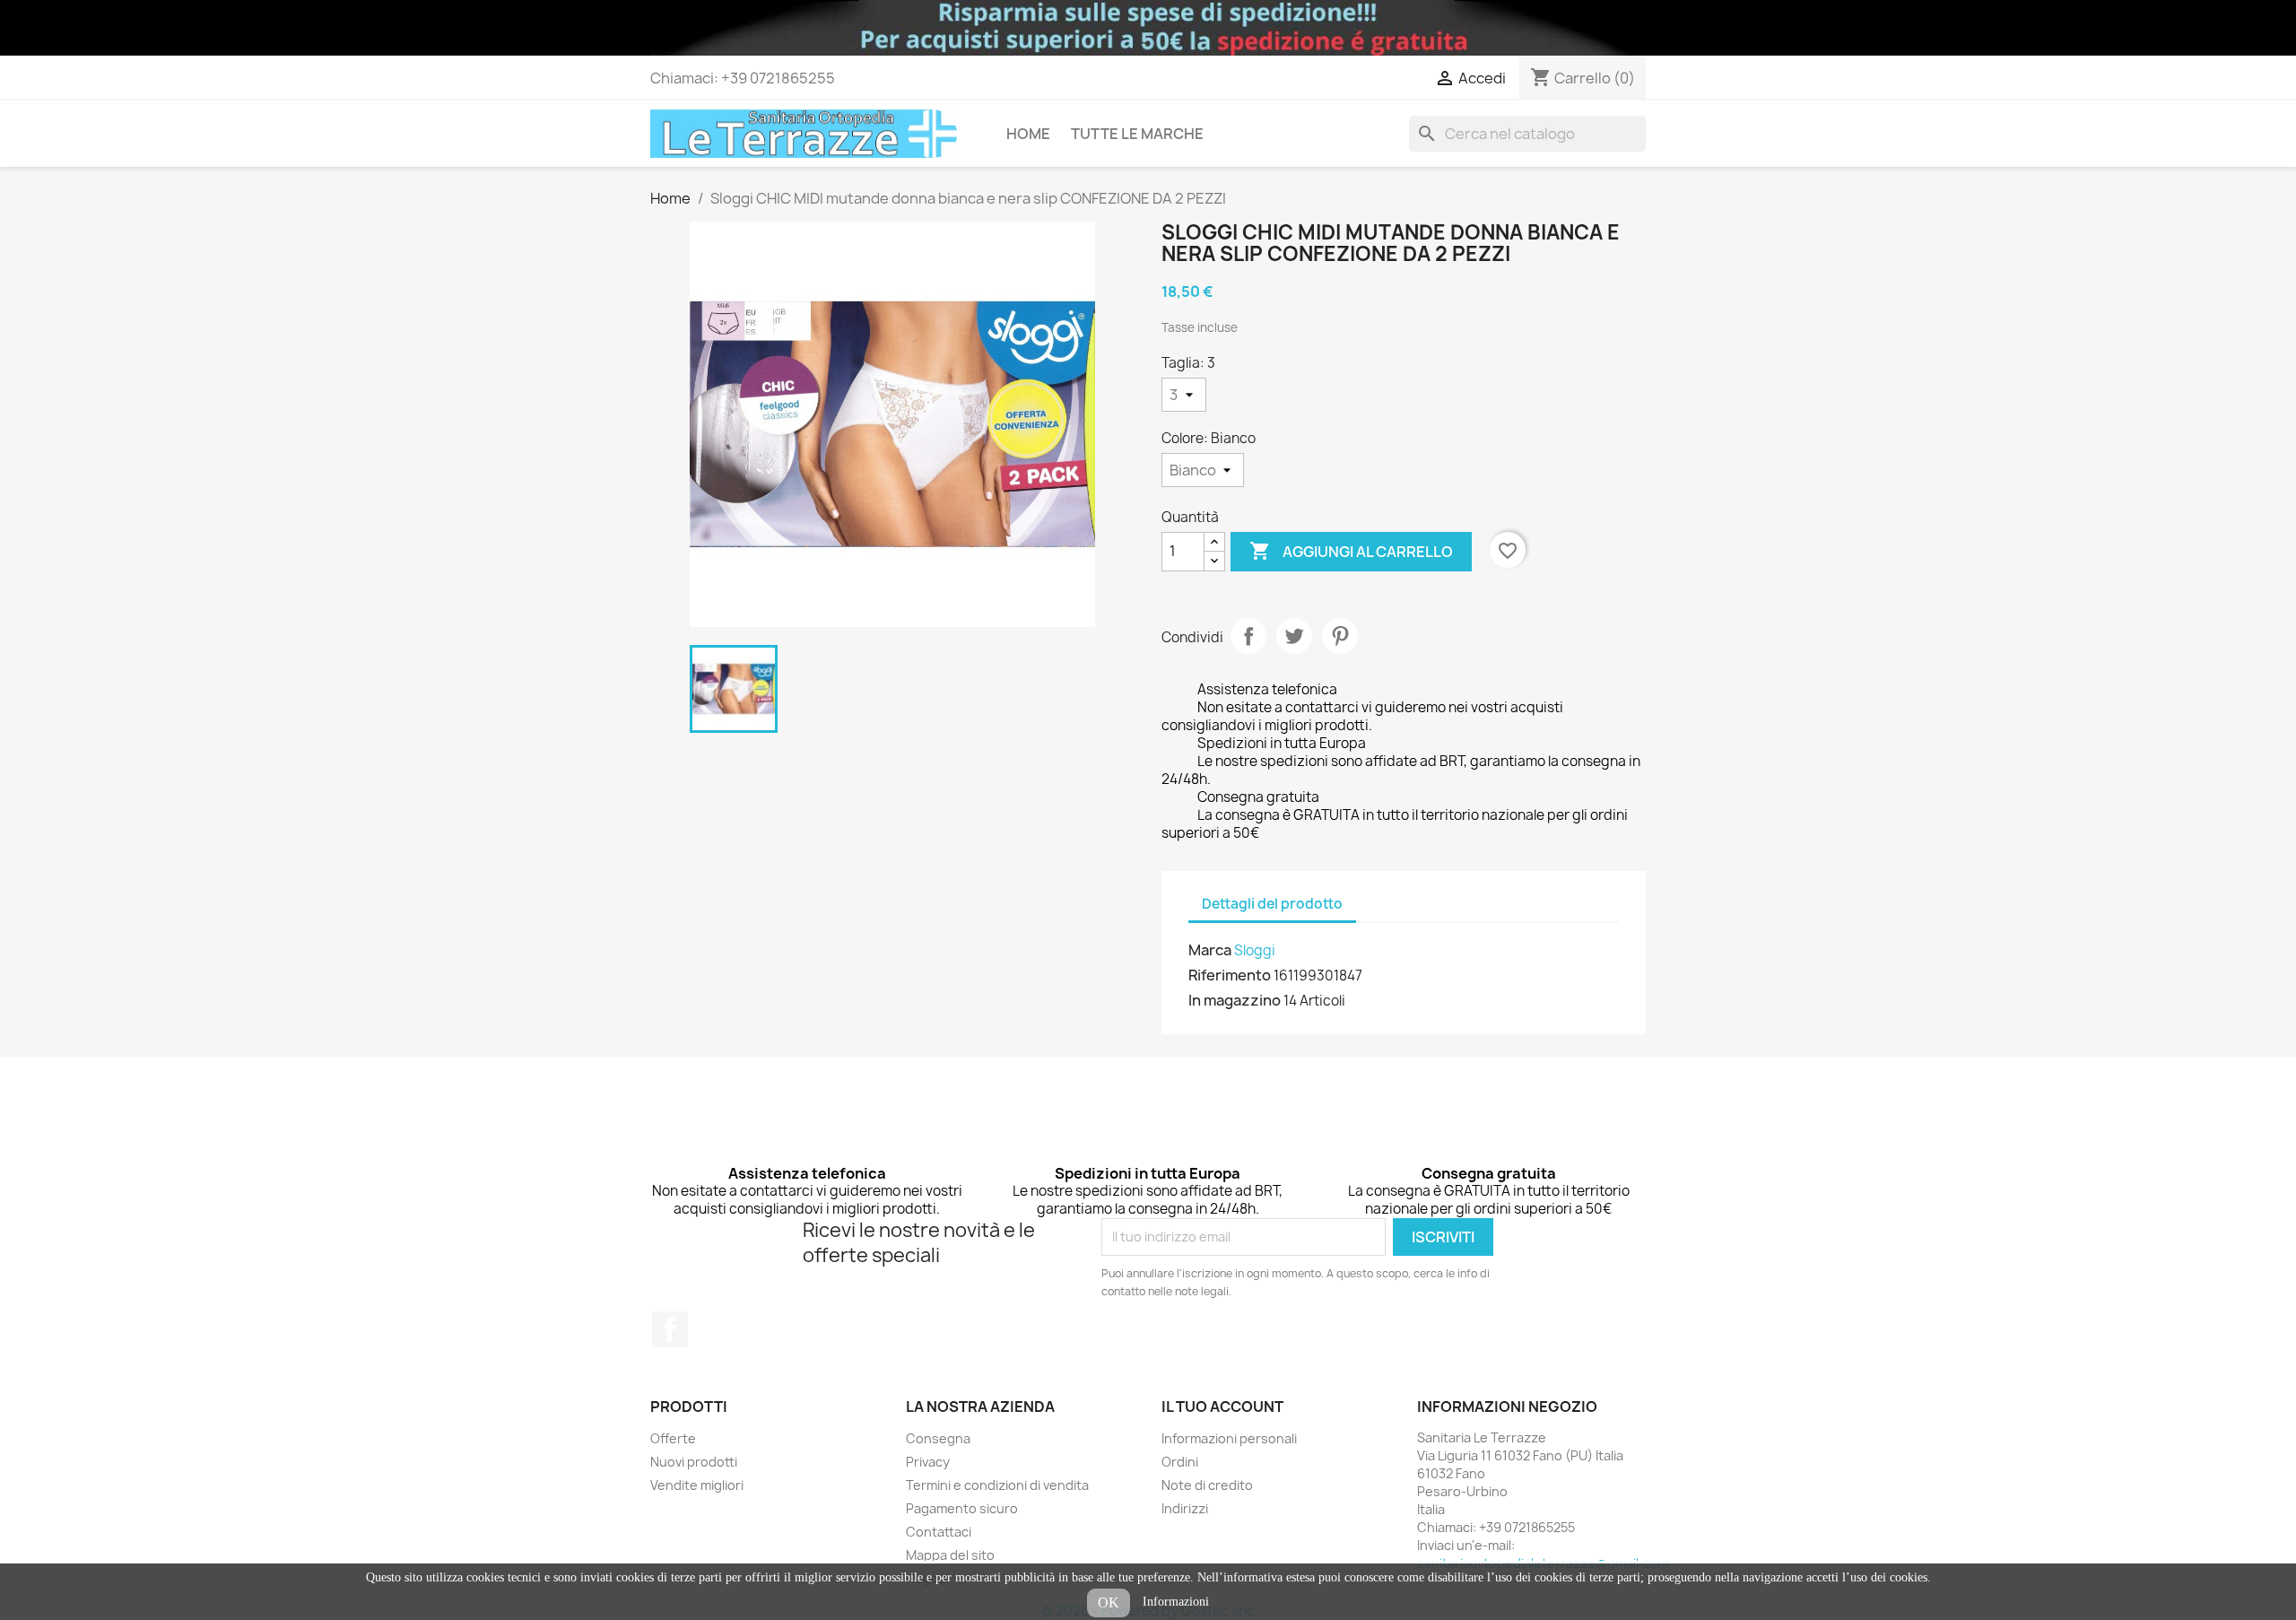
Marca (1210, 950)
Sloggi (1255, 950)
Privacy (928, 1462)
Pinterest (1340, 636)
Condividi (1248, 636)
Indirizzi (1185, 1508)
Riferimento (1230, 975)
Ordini (1180, 1462)
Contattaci (939, 1532)
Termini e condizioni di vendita (997, 1485)
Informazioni (1176, 1602)
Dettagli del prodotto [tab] (1272, 904)
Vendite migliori (697, 1485)
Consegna (938, 1438)
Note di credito (1207, 1485)
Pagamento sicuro (962, 1508)
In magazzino (1235, 1000)
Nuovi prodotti (694, 1462)
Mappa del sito (950, 1555)
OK (1109, 1603)
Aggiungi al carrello (1351, 551)
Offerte (673, 1438)
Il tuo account (1222, 1407)
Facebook (670, 1329)
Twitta (1294, 636)
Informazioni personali (1229, 1438)
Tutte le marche (1137, 134)
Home (1028, 134)
